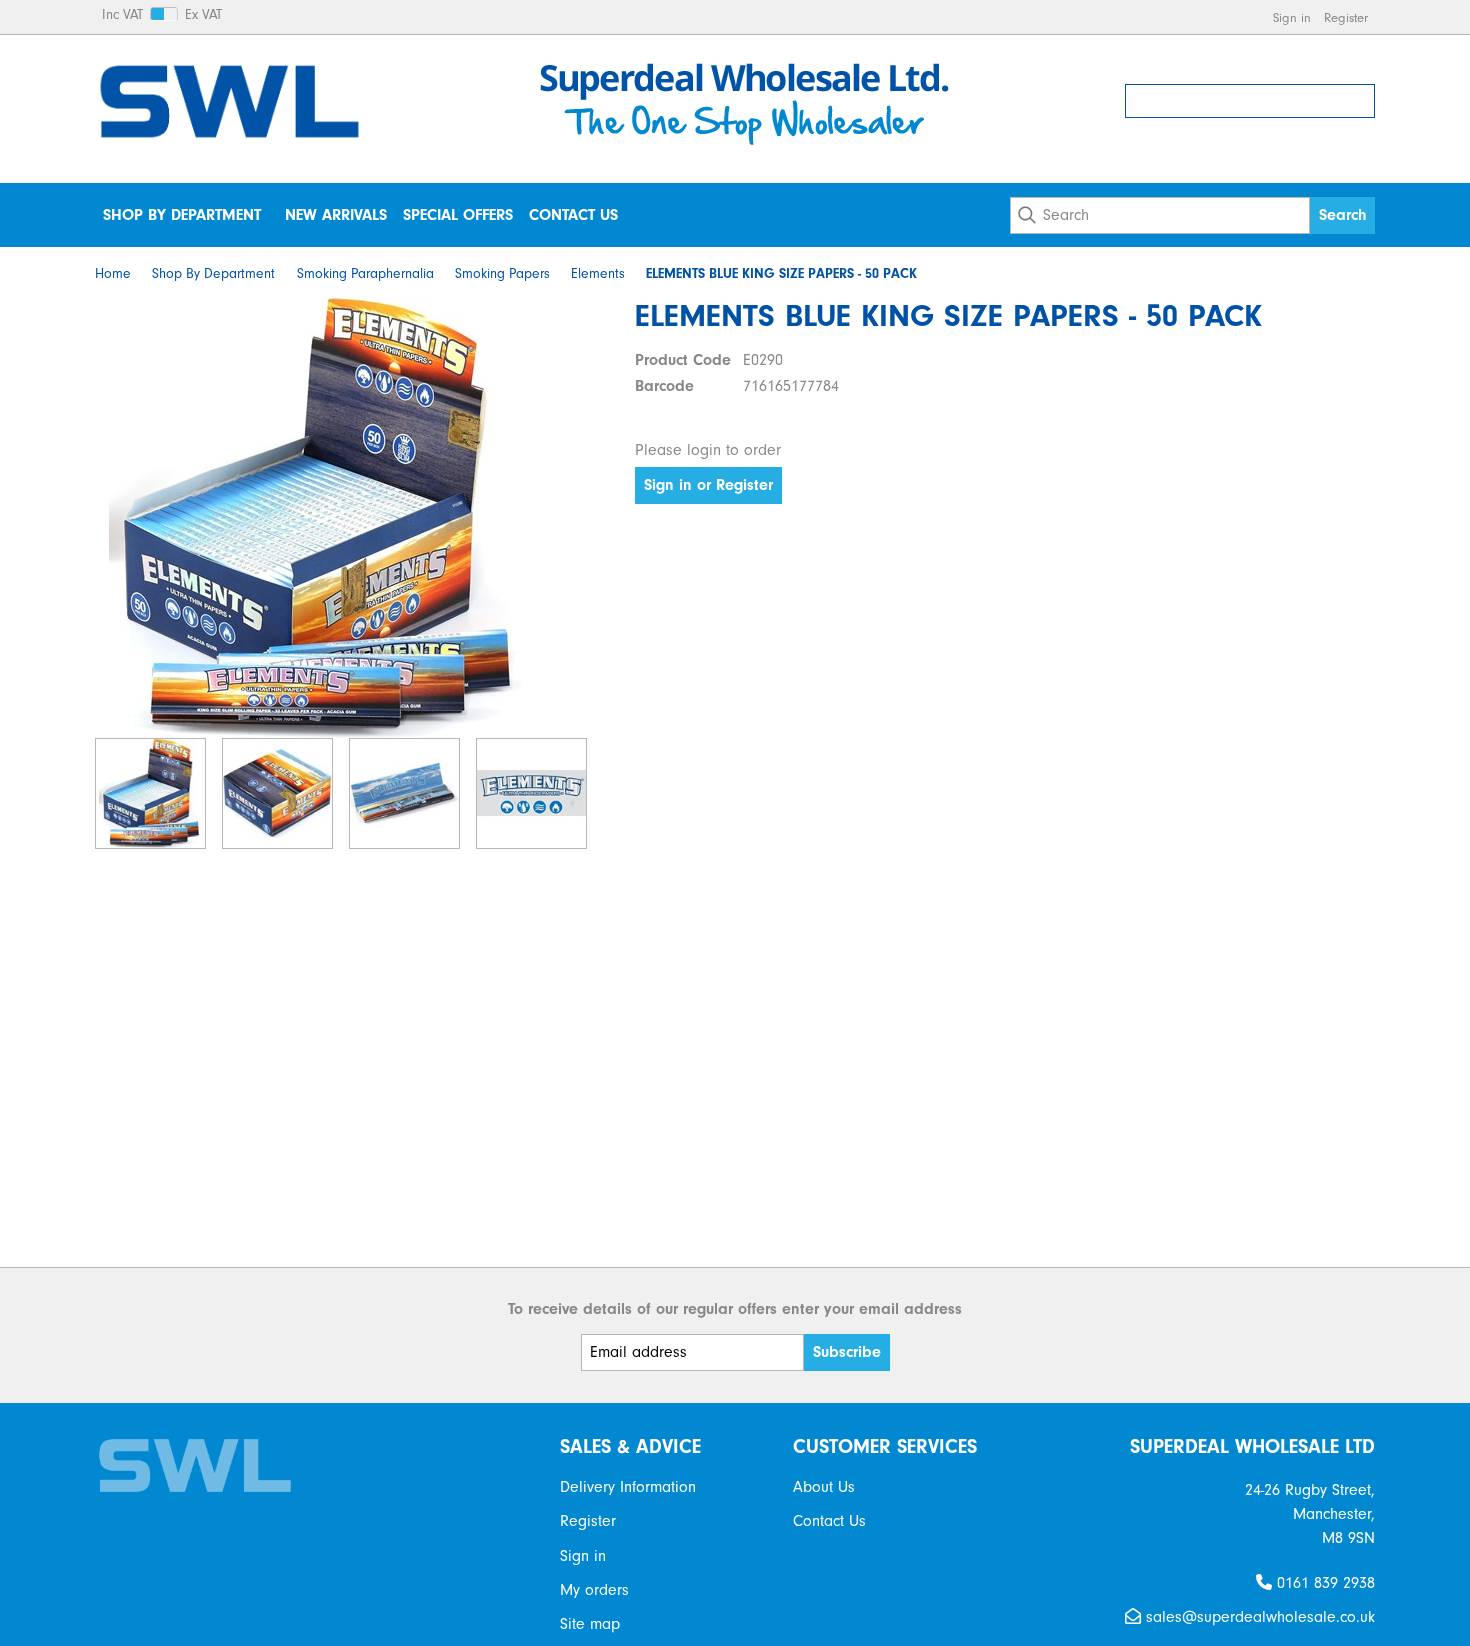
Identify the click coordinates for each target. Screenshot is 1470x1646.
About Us (824, 1487)
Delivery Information (628, 1487)
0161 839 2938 (1323, 1583)
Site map (590, 1624)
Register (1346, 17)
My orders (594, 1590)
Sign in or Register (708, 485)
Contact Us (573, 215)
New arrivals (336, 215)
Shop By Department (182, 215)
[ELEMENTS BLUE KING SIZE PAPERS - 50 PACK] (315, 518)
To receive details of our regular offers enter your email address (735, 1309)
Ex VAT (203, 15)
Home (113, 274)
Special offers (458, 215)
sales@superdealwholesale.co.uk (1258, 1617)
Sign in (1292, 17)
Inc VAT (122, 15)
